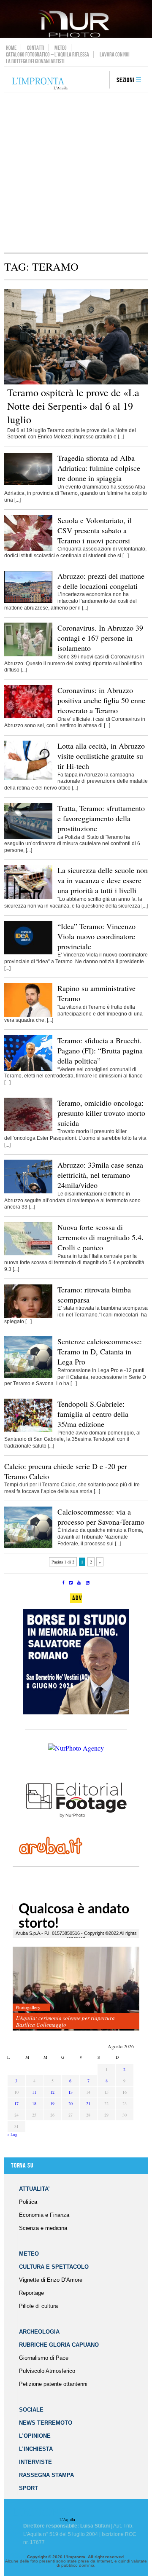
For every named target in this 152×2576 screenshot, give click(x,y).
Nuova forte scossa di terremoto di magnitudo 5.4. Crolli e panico (100, 1237)
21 (88, 2103)
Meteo (61, 48)
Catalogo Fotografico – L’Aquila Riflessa (47, 54)
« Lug (12, 2134)
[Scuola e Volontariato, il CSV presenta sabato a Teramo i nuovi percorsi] (28, 549)
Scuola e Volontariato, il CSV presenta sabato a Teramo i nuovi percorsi (95, 530)
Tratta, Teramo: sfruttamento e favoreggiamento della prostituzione (101, 818)
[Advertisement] (76, 172)
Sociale (31, 2410)
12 (52, 2092)
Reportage (31, 2293)
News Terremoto (46, 2423)
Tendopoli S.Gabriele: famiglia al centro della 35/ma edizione (93, 1414)
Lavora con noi (115, 54)
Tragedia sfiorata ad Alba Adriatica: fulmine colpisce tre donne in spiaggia (99, 468)
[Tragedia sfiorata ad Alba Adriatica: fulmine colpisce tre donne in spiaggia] (28, 483)
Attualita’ (34, 2189)
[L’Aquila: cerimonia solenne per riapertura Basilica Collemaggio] (76, 1989)
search (100, 81)
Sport (28, 2488)
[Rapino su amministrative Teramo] (28, 1015)
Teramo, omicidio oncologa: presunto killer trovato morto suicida (101, 1113)
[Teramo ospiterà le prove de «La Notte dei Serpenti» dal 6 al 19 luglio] (76, 383)
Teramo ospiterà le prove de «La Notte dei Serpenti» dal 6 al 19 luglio (73, 406)
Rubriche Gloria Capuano (59, 2345)
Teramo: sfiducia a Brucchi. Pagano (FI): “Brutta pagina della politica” (100, 1050)
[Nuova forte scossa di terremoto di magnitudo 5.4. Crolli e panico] (28, 1254)
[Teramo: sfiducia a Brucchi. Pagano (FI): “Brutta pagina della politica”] (28, 1069)
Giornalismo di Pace (44, 2358)
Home (11, 48)
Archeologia (39, 2332)
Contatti (36, 48)
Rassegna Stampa (46, 2475)
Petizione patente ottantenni (53, 2384)
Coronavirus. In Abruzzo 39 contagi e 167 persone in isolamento (100, 638)
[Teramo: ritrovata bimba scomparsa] (28, 1316)
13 (71, 2092)
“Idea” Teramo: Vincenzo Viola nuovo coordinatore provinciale (96, 936)
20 (71, 2103)
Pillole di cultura (38, 2306)
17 (16, 2103)
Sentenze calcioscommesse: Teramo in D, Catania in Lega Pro (100, 1351)
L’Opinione (35, 2436)
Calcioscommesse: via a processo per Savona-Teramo (101, 1517)
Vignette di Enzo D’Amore (51, 2280)
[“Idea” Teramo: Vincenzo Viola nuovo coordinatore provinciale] (28, 953)
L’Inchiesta (36, 2449)
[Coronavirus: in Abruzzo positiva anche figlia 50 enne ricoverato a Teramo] (28, 717)
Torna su (22, 2166)
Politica (28, 2202)
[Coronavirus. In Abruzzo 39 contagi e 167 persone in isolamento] (28, 655)
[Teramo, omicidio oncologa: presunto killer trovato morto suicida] (28, 1129)
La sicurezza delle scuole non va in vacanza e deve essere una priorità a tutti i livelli (103, 880)
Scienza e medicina (43, 2228)
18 (34, 2103)
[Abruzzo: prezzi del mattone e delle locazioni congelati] (28, 601)
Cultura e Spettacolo (54, 2267)
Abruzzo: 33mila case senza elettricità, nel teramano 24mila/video (100, 1175)
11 (34, 2092)
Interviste (35, 2462)
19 (52, 2103)
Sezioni (126, 80)
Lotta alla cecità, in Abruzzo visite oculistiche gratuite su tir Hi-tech (101, 756)
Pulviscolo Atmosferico (47, 2371)
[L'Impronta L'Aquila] (40, 84)
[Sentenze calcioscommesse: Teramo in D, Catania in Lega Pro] (28, 1376)
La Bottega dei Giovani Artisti (35, 61)
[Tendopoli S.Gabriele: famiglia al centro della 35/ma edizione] (28, 1430)
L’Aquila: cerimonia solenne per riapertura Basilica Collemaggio (65, 2021)
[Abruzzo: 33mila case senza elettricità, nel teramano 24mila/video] (28, 1192)
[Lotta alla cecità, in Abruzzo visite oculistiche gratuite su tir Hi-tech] (28, 779)
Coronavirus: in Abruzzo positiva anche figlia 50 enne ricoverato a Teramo (101, 700)
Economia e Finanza (44, 2215)
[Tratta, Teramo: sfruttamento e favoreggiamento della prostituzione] (28, 837)
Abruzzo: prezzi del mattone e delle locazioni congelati (101, 581)
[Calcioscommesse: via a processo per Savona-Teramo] (28, 1547)
